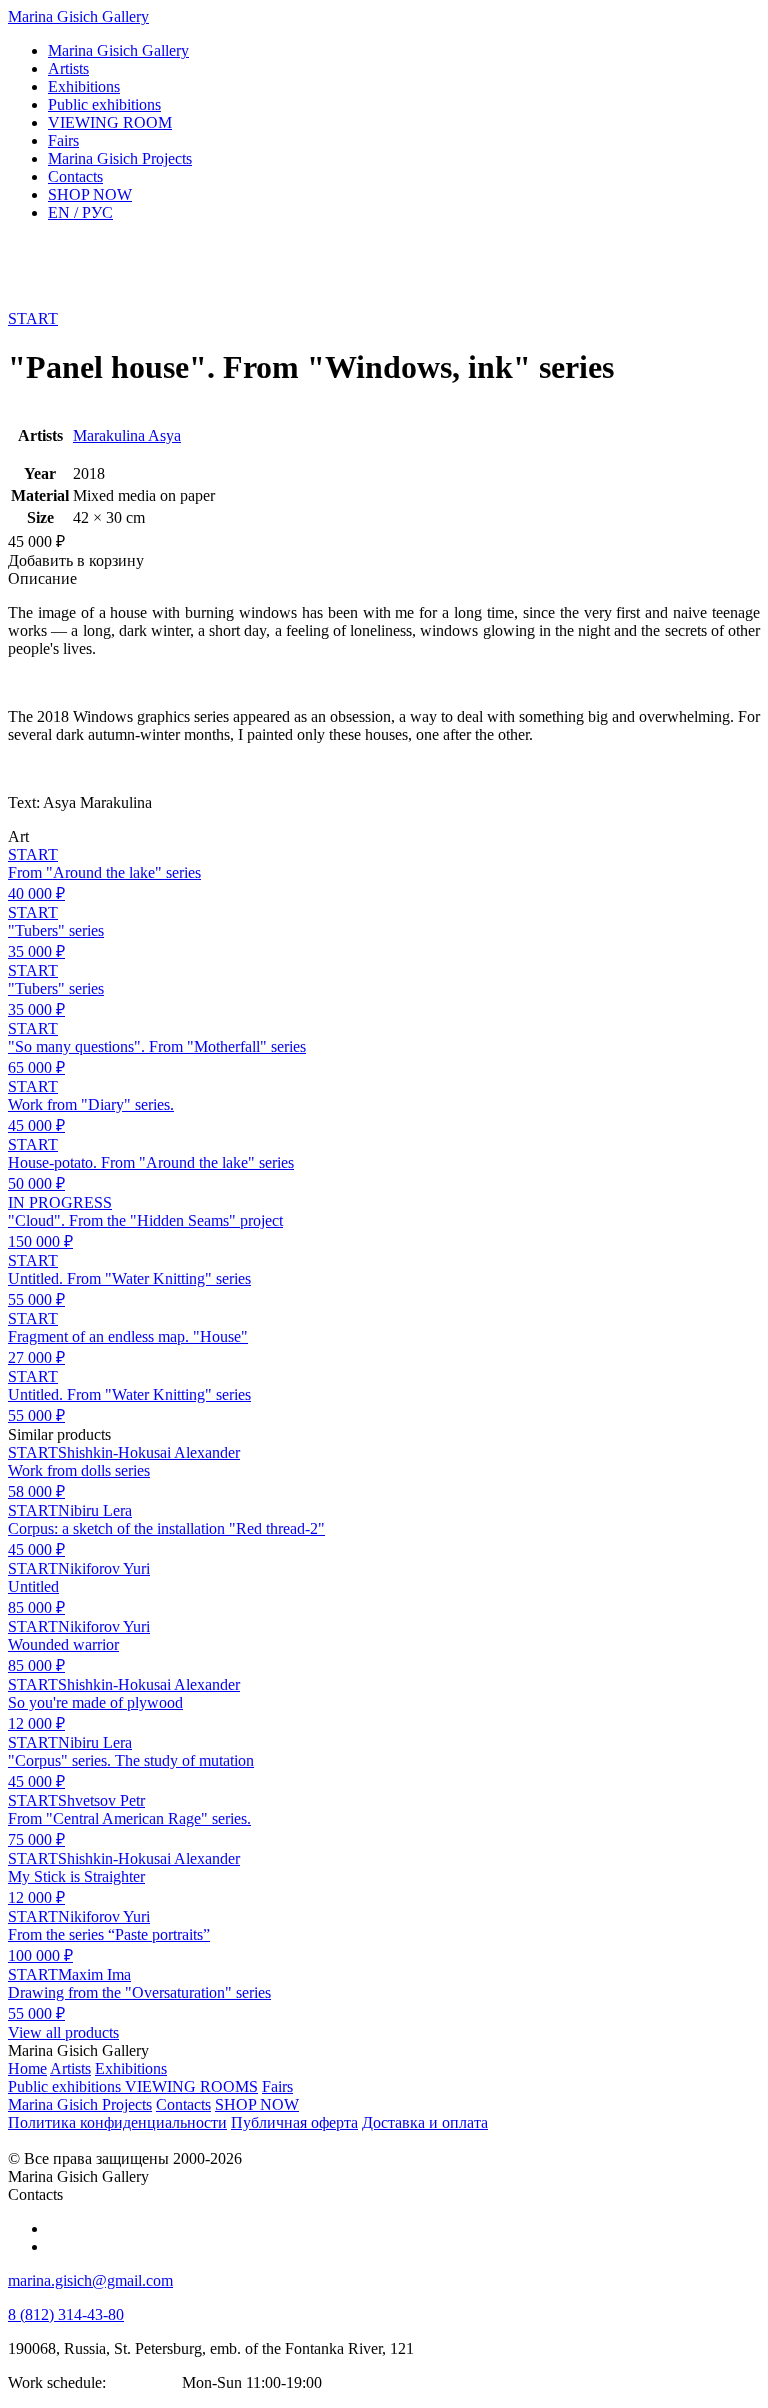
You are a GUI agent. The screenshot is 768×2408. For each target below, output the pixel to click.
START (33, 318)
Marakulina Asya (127, 435)
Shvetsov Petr (101, 1800)
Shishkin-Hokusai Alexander (149, 1452)
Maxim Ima (94, 1974)
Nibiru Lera (95, 1510)
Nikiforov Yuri (104, 1568)
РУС (80, 212)
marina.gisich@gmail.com (90, 2280)
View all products (63, 2032)
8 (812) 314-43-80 (66, 2314)
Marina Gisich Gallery (78, 16)
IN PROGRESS (60, 1202)
